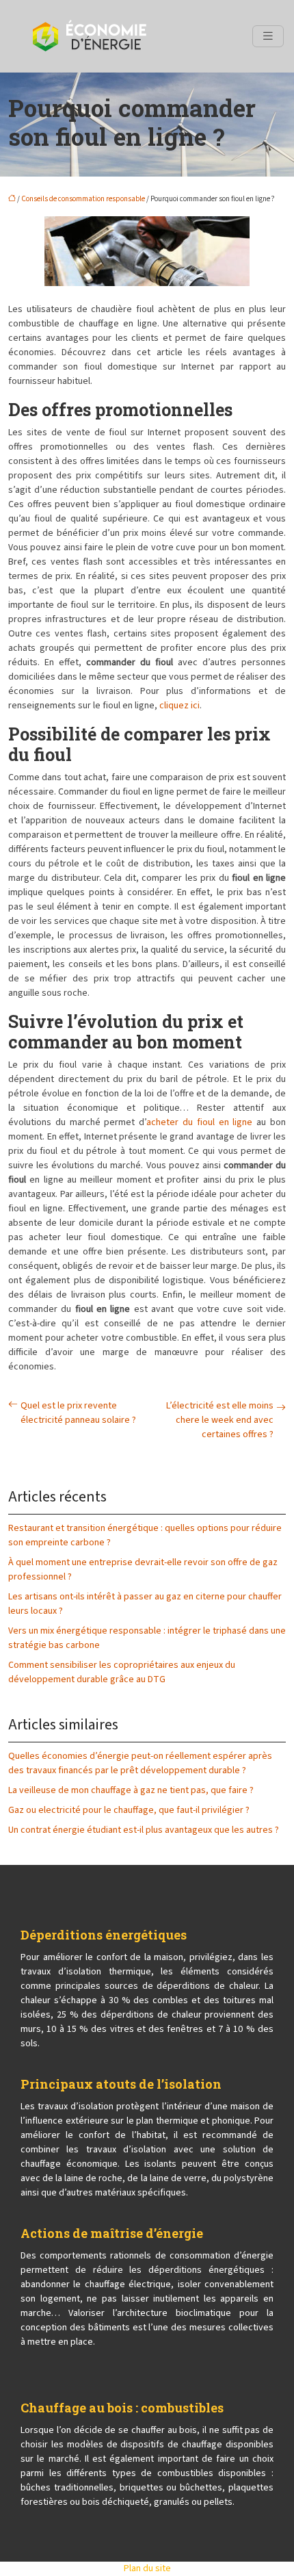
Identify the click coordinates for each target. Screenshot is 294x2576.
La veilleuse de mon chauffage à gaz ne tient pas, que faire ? (131, 1790)
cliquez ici (179, 706)
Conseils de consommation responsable (83, 199)
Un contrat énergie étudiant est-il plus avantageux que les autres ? (144, 1830)
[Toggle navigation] (268, 36)
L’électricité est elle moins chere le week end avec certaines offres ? (220, 1420)
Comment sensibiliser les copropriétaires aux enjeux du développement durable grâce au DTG (122, 1672)
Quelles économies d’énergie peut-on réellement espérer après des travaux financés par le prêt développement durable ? (140, 1763)
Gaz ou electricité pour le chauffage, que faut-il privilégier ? (129, 1810)
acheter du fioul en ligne (199, 1122)
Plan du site (147, 2568)
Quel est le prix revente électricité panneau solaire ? (78, 1413)
